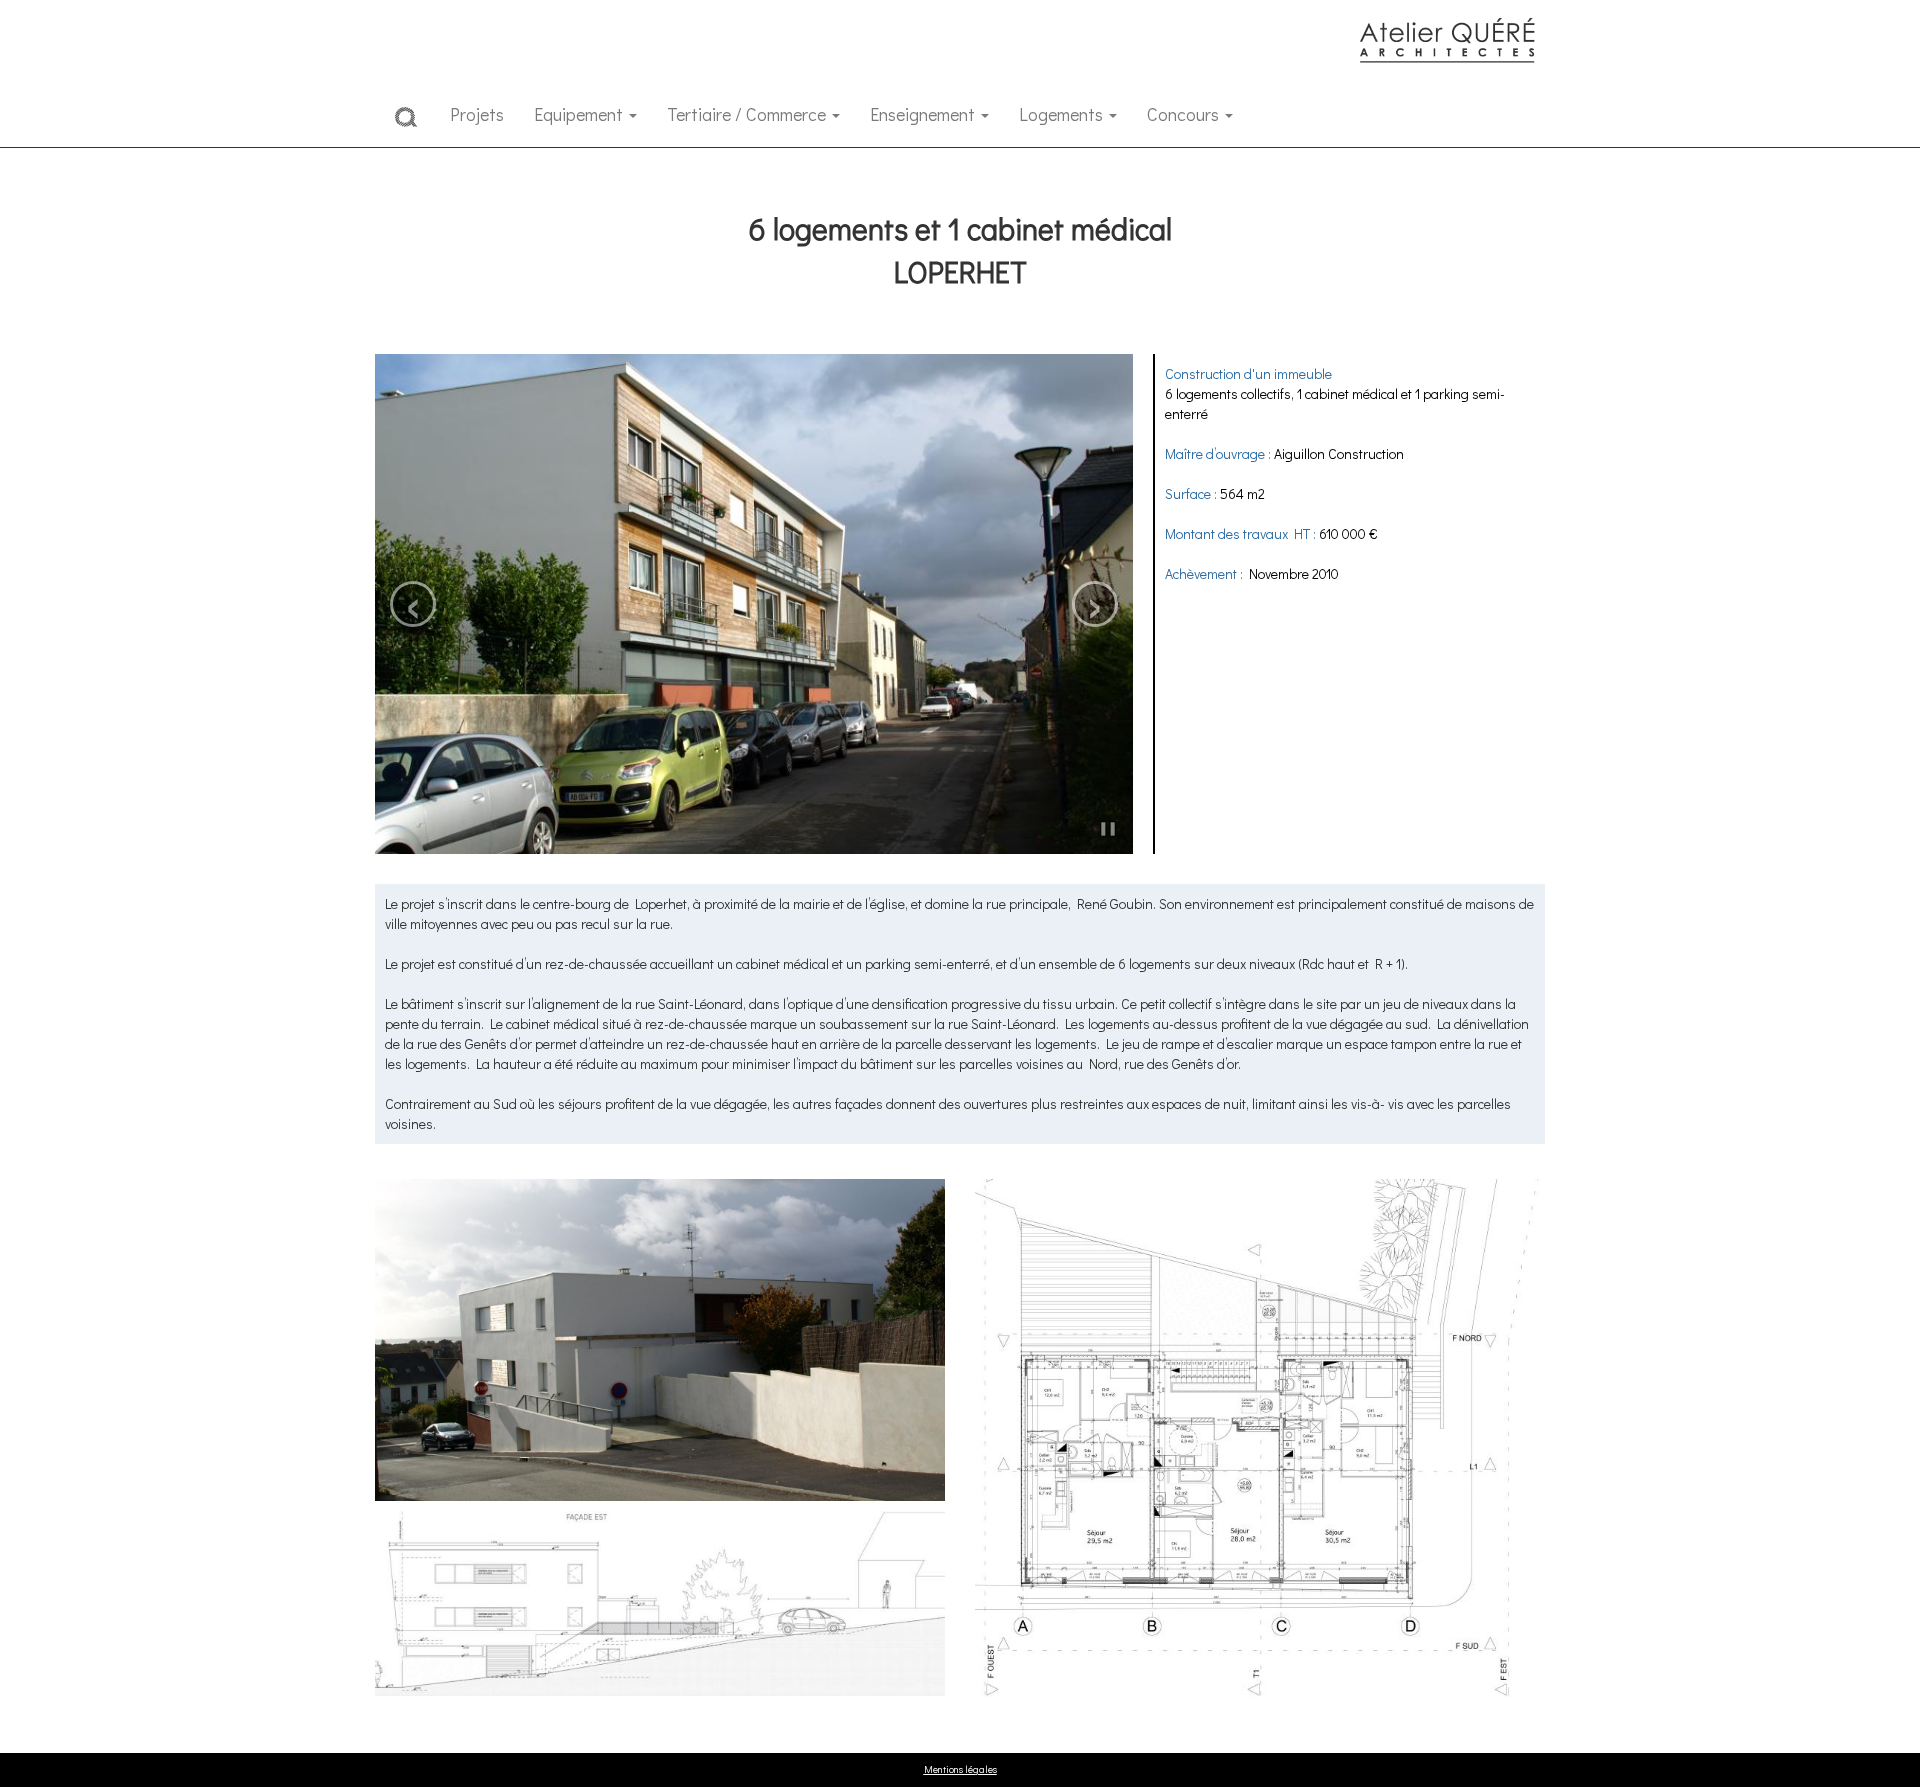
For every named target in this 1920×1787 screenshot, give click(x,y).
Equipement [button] (580, 114)
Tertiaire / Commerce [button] (748, 114)
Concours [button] (1185, 114)
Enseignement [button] (924, 114)
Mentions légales (960, 1769)
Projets (477, 114)
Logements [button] (1063, 114)
